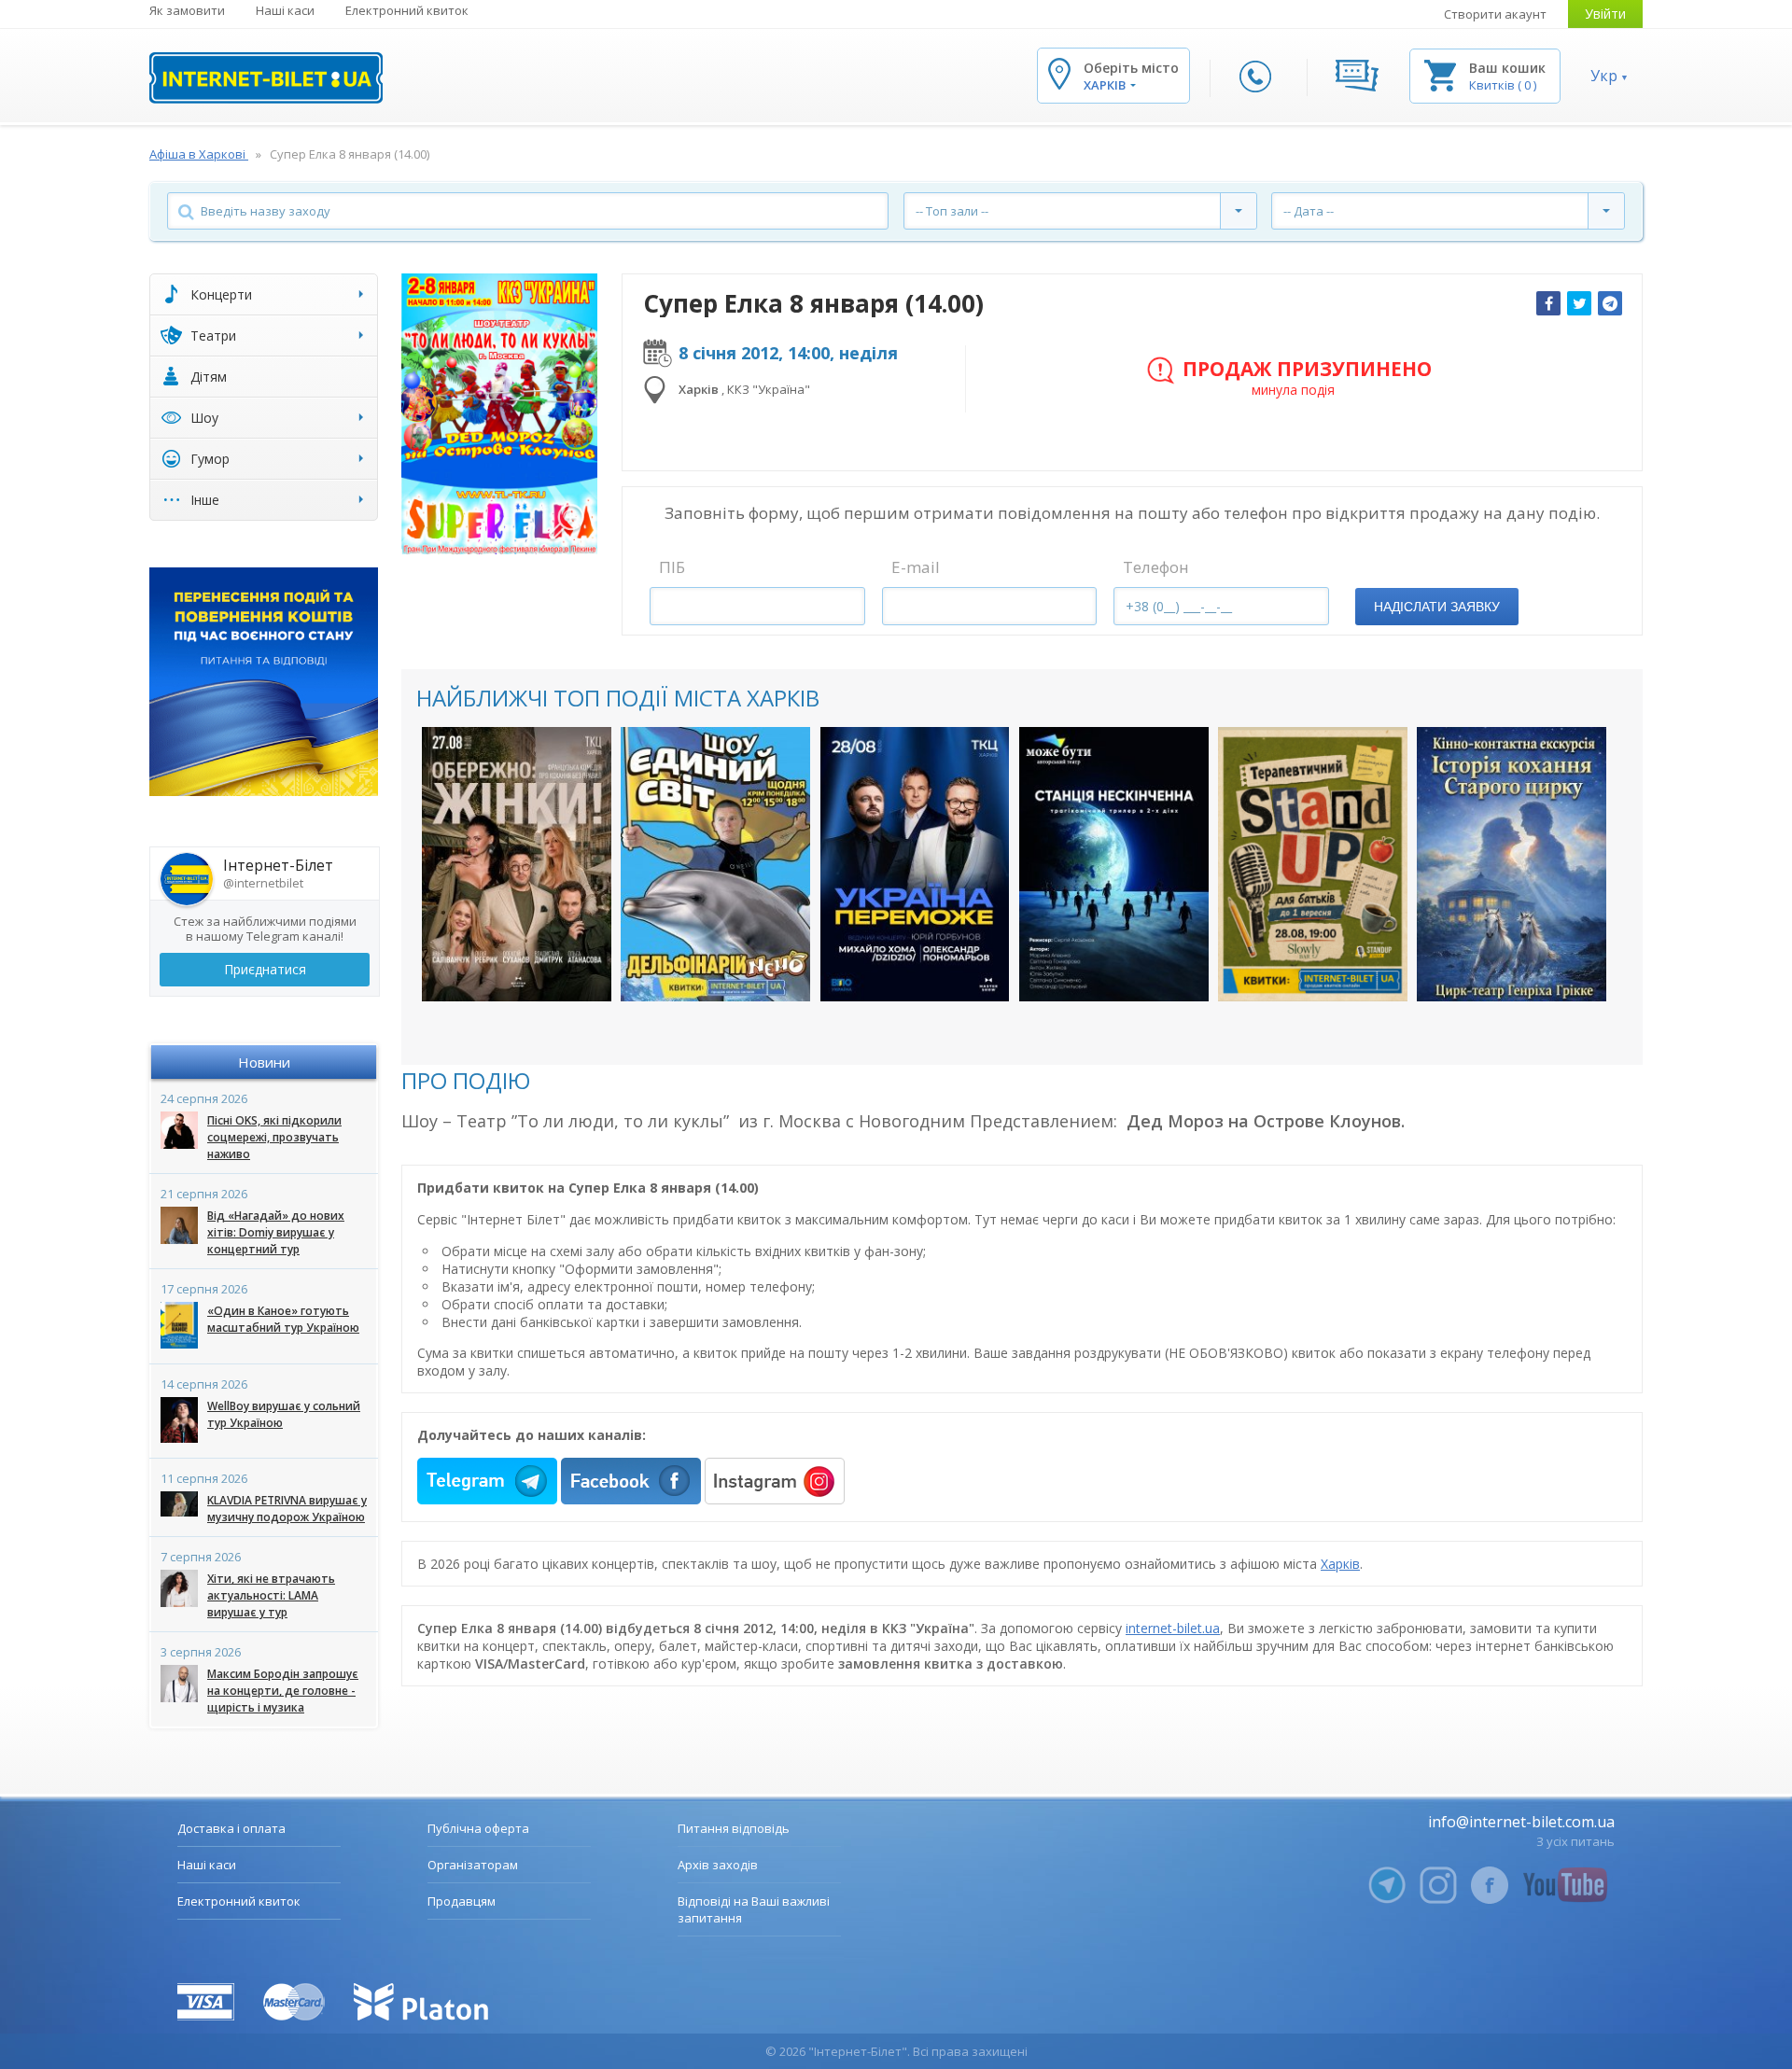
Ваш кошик (1507, 68)
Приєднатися (265, 969)
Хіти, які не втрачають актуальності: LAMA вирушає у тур (271, 1595)
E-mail (916, 567)
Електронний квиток (407, 10)
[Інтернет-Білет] (266, 78)
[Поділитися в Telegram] (1610, 303)
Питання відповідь (734, 1828)
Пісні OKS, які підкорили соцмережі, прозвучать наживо (274, 1137)
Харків (1340, 1564)
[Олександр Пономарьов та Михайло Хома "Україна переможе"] (915, 864)
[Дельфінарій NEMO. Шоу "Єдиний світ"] (715, 864)
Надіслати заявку (1437, 607)
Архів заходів (718, 1865)
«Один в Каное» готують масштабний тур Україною (283, 1319)
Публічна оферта (478, 1828)
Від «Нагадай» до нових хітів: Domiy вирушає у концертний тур (276, 1232)
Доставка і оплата (231, 1828)
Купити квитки (504, 968)
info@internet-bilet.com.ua (1521, 1822)
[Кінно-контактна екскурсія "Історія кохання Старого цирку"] (1512, 864)
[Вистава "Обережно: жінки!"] (517, 864)
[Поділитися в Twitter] (1579, 303)
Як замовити (187, 10)
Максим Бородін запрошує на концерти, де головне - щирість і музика (283, 1691)
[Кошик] (1440, 74)
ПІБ (672, 567)
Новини (264, 1062)
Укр (1604, 76)
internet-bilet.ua (1173, 1628)
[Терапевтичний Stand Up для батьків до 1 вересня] (1313, 864)
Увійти (1605, 14)
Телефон (1156, 567)
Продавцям (462, 1901)
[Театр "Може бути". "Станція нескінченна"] (1114, 864)
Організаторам (473, 1865)
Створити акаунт (1495, 14)
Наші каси (285, 10)
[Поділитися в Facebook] (1548, 303)
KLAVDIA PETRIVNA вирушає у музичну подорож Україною (287, 1509)
